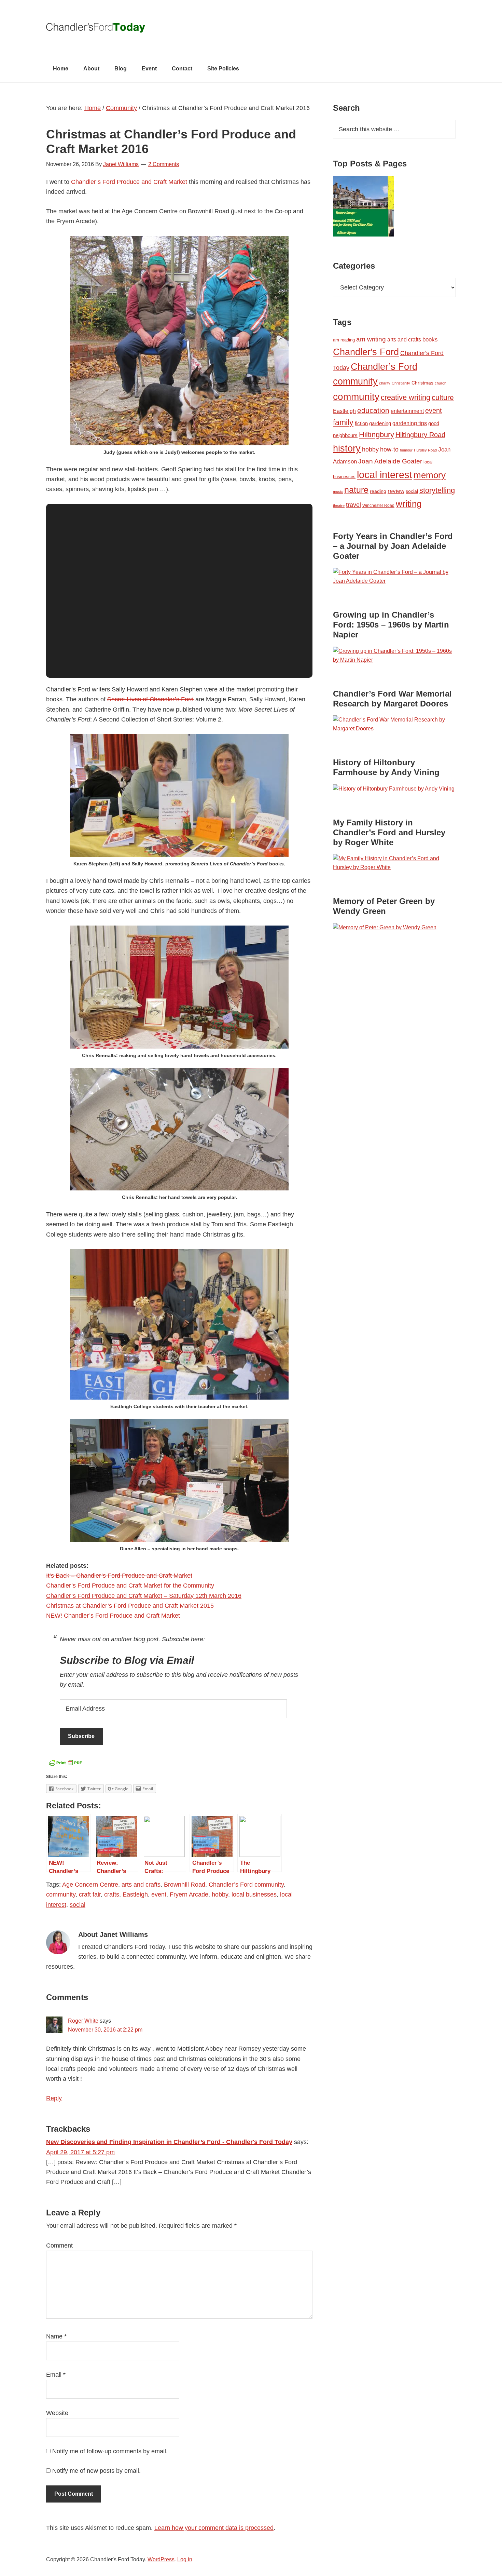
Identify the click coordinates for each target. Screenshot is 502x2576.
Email (56, 2375)
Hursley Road (425, 450)
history (347, 448)
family (343, 422)
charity (385, 383)
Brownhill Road (185, 1885)
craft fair (90, 1894)
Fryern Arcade (189, 1894)
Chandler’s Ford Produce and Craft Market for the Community (130, 1586)
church (441, 383)
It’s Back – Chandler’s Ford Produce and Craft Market (119, 1576)
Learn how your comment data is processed (214, 2528)
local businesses (254, 1894)
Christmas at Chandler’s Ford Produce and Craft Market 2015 (130, 1606)
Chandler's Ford (366, 352)
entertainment (407, 411)
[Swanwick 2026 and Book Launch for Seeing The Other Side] (363, 207)
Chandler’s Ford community (246, 1885)
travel (353, 505)
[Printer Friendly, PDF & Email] (65, 1765)
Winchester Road (378, 505)
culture (443, 397)
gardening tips (410, 423)
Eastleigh (135, 1894)
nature (356, 490)
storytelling (437, 490)
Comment (59, 2245)
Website (57, 2413)
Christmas (422, 383)
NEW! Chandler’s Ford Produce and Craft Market (113, 1616)
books (430, 339)
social (78, 1905)
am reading (344, 340)
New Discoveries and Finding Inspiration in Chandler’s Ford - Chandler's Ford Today (169, 2142)
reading (378, 491)
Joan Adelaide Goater (390, 461)
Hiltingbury (376, 435)
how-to (389, 449)
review (396, 491)
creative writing (406, 397)
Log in (185, 2559)
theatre (339, 505)
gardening (380, 423)
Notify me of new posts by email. (96, 2471)
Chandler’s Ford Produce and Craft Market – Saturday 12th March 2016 (144, 1596)
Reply (54, 2098)
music (338, 491)
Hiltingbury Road (420, 435)
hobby (220, 1894)
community (61, 1894)
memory (430, 475)
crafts (112, 1894)
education (373, 410)
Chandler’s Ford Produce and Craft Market (129, 182)
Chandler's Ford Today (251, 27)
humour (406, 450)
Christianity (401, 383)
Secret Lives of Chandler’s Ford (150, 699)
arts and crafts (141, 1885)
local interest (385, 475)
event (159, 1894)
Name (56, 2336)
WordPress (161, 2559)
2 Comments (164, 164)
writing (409, 504)
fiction (361, 423)
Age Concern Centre (90, 1885)
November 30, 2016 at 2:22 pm (105, 2030)
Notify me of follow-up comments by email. (110, 2451)
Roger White (83, 2021)
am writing (371, 339)
